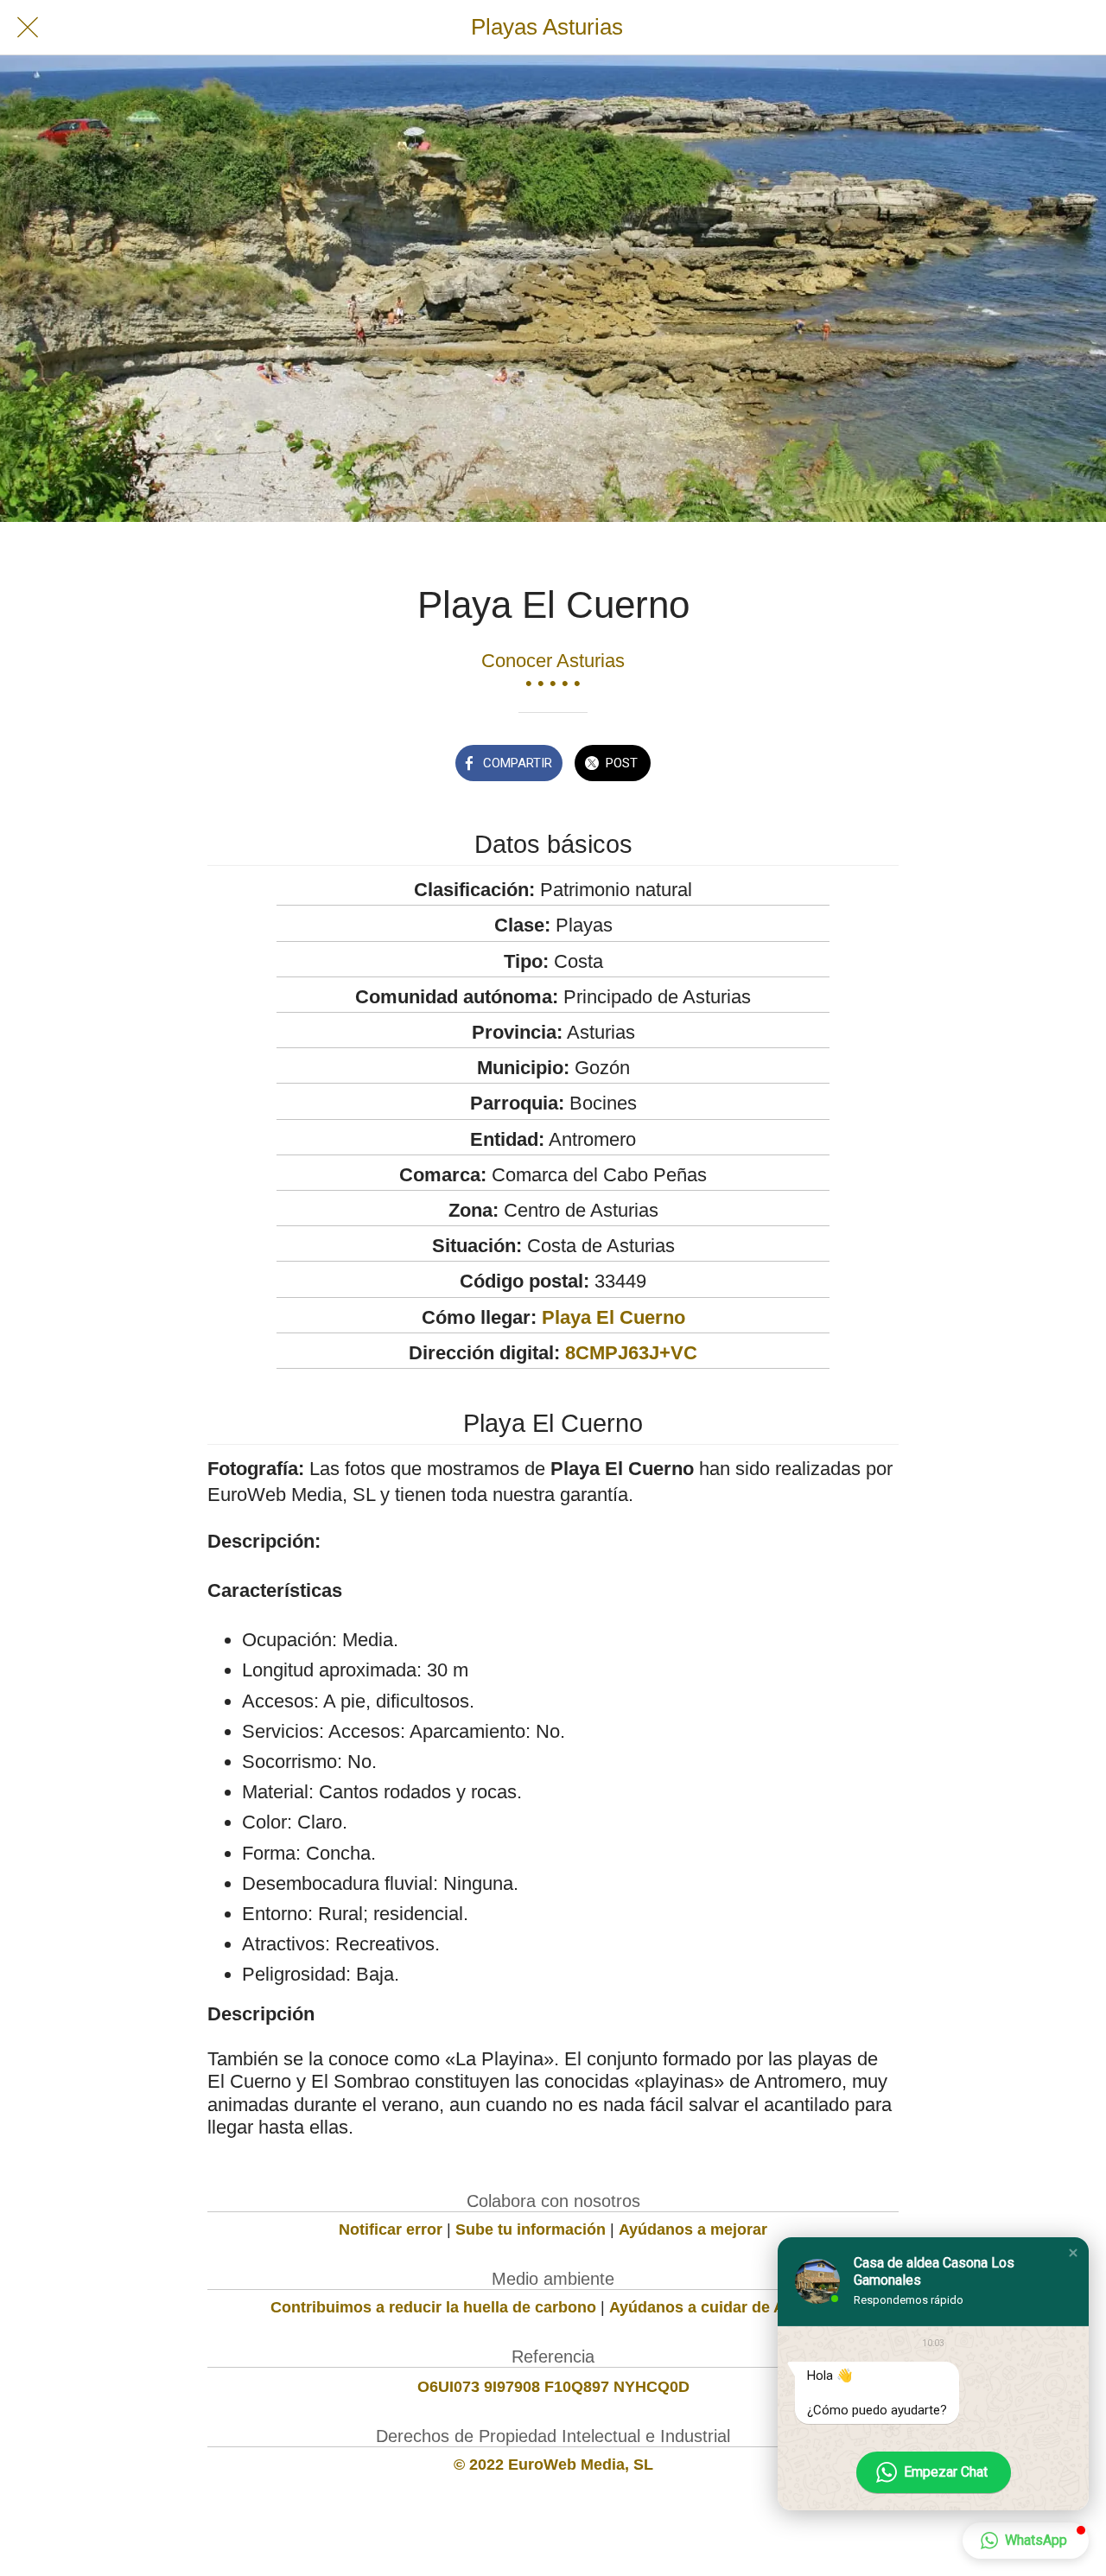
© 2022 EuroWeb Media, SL (553, 2465)
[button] (1073, 2253)
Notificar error (391, 2229)
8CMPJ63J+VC (631, 1353)
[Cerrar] (28, 28)
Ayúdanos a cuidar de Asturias (722, 2307)
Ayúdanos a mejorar (693, 2229)
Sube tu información (531, 2229)
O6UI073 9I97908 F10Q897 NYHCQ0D (553, 2387)
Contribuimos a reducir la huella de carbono (433, 2307)
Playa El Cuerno (613, 1317)
